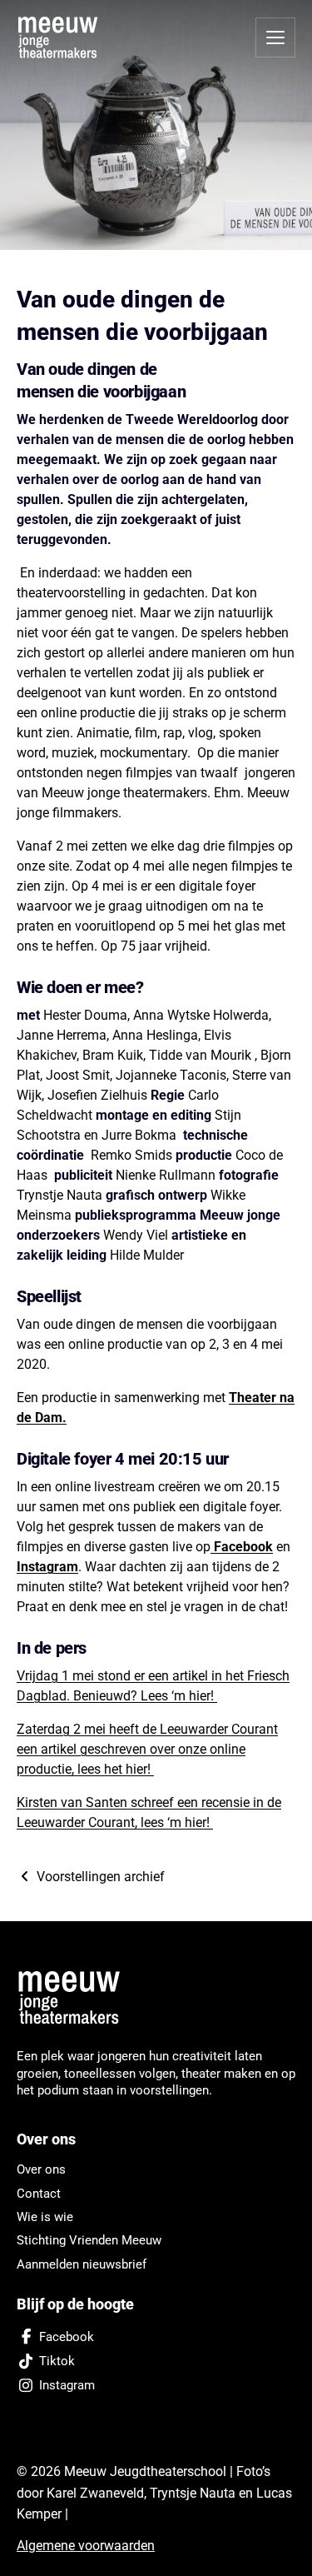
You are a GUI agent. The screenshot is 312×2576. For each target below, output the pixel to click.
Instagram (47, 1567)
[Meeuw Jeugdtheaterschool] (75, 1998)
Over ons (41, 2169)
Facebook (242, 1547)
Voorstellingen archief (99, 1877)
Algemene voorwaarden (86, 2546)
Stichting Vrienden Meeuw (89, 2240)
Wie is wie (45, 2217)
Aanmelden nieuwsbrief (82, 2264)
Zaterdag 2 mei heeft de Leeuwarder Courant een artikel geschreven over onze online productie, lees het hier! (147, 1749)
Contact (39, 2194)
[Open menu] (275, 37)
